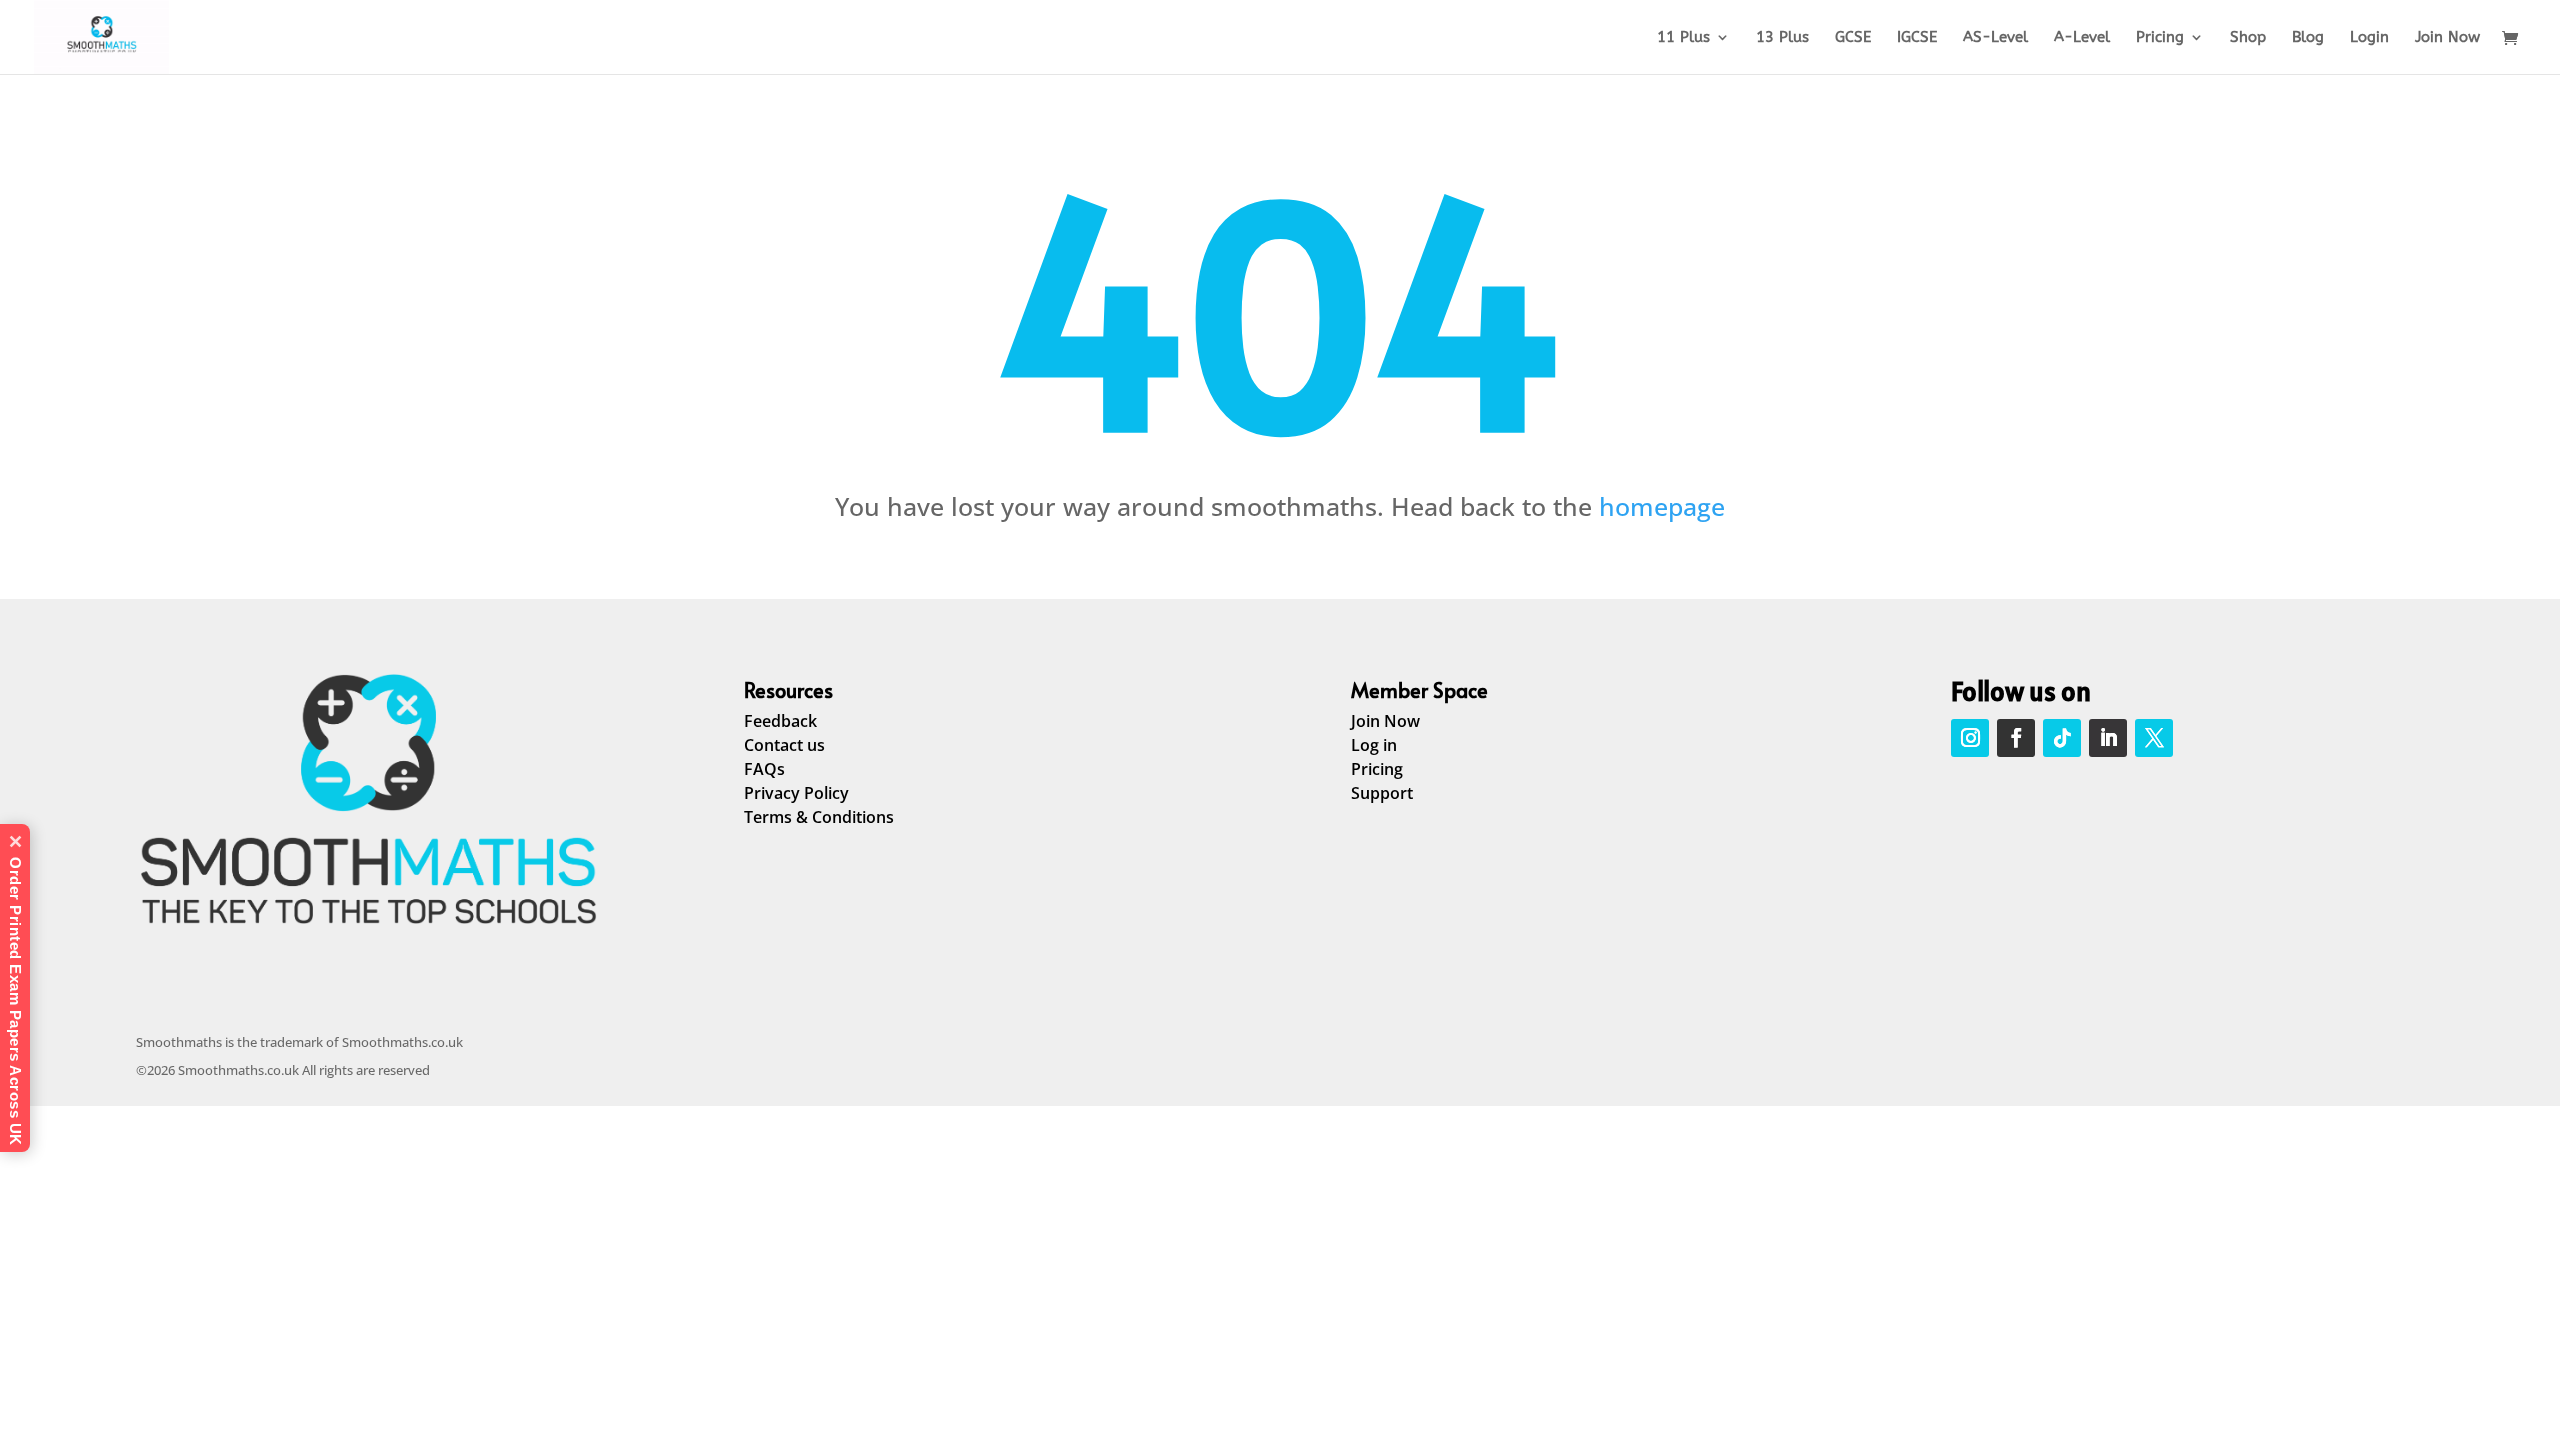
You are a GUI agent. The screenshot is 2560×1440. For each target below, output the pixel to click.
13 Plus (1782, 38)
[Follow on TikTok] (2062, 738)
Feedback (780, 721)
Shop (2248, 38)
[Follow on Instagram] (1970, 738)
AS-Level (1995, 38)
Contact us (784, 745)
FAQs (764, 769)
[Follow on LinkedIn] (2108, 738)
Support (1382, 793)
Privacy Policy (796, 793)
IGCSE (1917, 38)
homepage (1662, 506)
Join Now (2447, 38)
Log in (1374, 745)
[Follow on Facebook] (2016, 738)
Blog (2308, 38)
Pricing (2160, 38)
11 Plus (1683, 38)
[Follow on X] (2154, 738)
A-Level (2082, 38)
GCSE (1853, 38)
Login (2369, 38)
